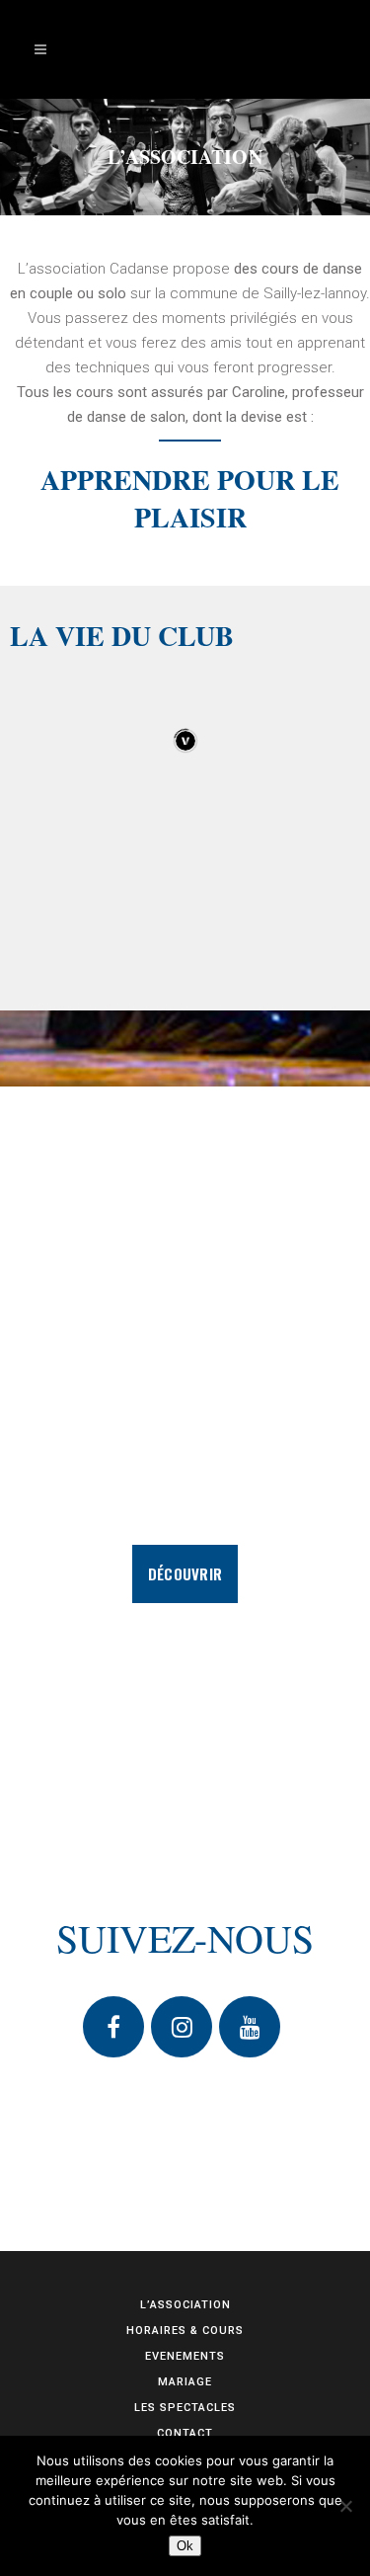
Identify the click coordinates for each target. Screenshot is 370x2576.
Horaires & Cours (185, 2331)
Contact (185, 2433)
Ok (185, 2546)
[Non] (345, 2506)
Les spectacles (185, 2408)
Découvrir (185, 1573)
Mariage (185, 2382)
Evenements (185, 2356)
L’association (185, 2305)
